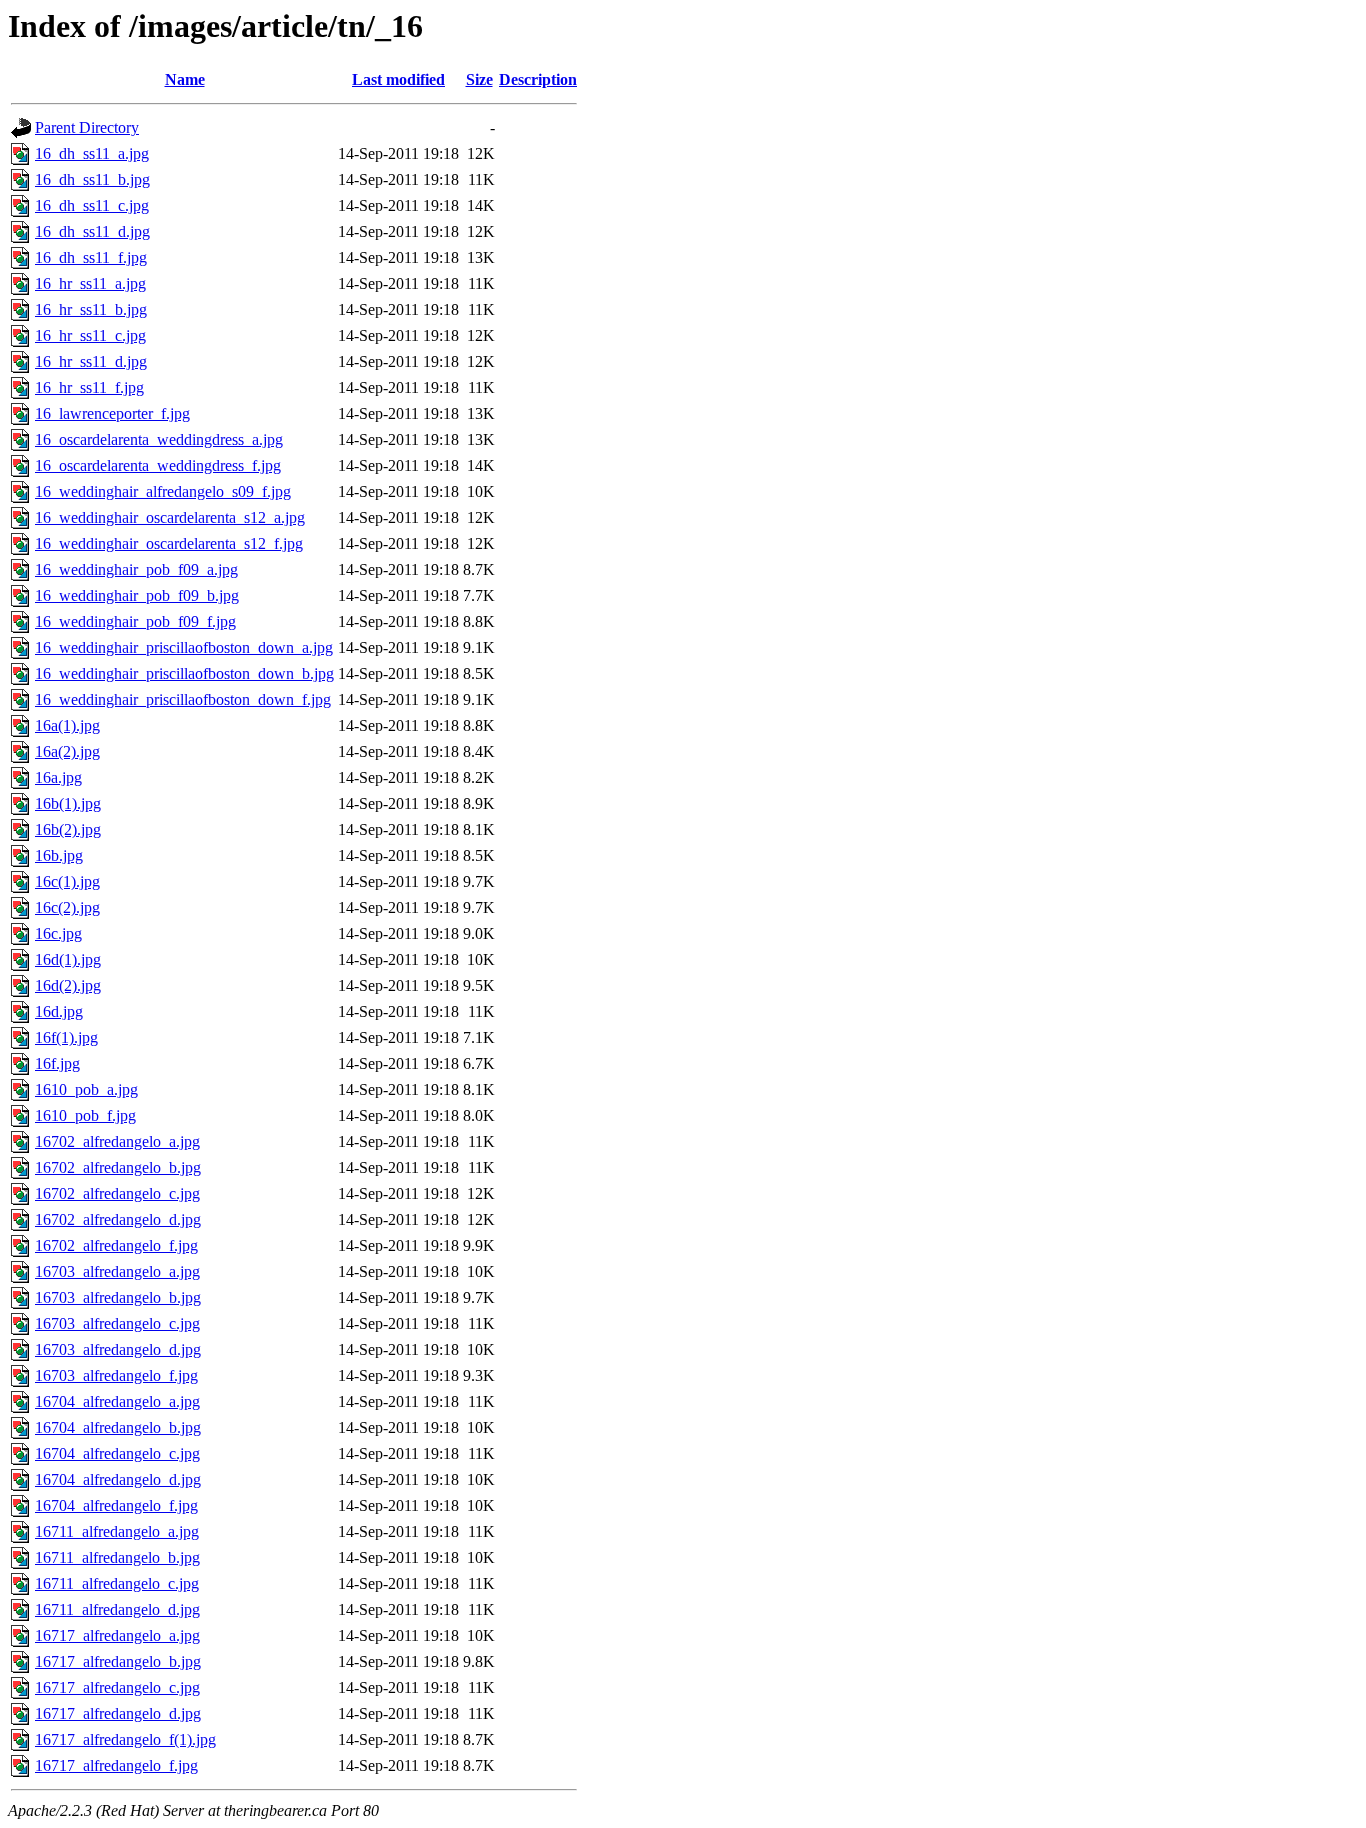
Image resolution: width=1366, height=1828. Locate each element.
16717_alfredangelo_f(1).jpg (125, 1739)
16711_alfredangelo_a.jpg (117, 1531)
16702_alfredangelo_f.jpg (116, 1245)
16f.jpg (57, 1063)
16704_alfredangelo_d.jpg (118, 1479)
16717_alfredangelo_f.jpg (116, 1765)
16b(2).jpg (68, 829)
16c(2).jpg (67, 907)
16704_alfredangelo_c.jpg (117, 1453)
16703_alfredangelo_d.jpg (118, 1349)
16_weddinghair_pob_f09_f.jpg (135, 621)
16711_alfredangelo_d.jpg (117, 1609)
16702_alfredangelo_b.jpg (118, 1167)
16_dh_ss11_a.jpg (92, 153)
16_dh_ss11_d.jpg (92, 231)
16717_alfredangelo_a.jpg (117, 1635)
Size (479, 79)
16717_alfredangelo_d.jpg (118, 1713)
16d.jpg (59, 1011)
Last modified (398, 79)
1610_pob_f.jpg (85, 1115)
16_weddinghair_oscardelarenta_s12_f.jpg (169, 543)
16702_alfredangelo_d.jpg (118, 1219)
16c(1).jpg (67, 881)
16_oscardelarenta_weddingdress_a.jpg (159, 439)
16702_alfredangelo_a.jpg (117, 1141)
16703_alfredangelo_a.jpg (117, 1271)
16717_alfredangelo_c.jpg (117, 1687)
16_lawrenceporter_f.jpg (112, 413)
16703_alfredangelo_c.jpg (117, 1323)
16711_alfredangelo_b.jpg (117, 1557)
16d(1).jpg (68, 959)
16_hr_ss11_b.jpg (91, 309)
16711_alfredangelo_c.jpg (117, 1583)
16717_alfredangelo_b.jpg (118, 1661)
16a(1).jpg (67, 725)
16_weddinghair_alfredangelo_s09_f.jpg (163, 491)
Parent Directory (87, 127)
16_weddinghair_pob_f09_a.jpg (136, 569)
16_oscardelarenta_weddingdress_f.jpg (158, 465)
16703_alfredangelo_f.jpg (116, 1375)
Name (185, 79)
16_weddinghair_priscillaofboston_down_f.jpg (183, 699)
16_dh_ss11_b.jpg (92, 179)
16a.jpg (58, 777)
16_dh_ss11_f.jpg (91, 257)
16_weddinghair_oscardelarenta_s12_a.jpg (170, 517)
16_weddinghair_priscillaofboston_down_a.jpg (184, 647)
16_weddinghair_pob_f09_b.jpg (137, 595)
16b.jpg (59, 855)
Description (538, 79)
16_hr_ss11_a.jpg (90, 283)
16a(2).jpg (67, 751)
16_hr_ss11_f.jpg (89, 387)
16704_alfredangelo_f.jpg (116, 1505)
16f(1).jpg (66, 1037)
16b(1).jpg (68, 803)
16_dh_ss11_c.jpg (92, 205)
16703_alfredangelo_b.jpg (118, 1297)
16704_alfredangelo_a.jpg (117, 1401)
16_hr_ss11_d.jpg (91, 361)
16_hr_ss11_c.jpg (90, 335)
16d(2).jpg (68, 985)
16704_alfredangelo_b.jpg (118, 1427)
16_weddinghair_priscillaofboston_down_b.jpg (184, 673)
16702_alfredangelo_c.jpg (117, 1193)
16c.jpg (58, 933)
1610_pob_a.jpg (86, 1089)
